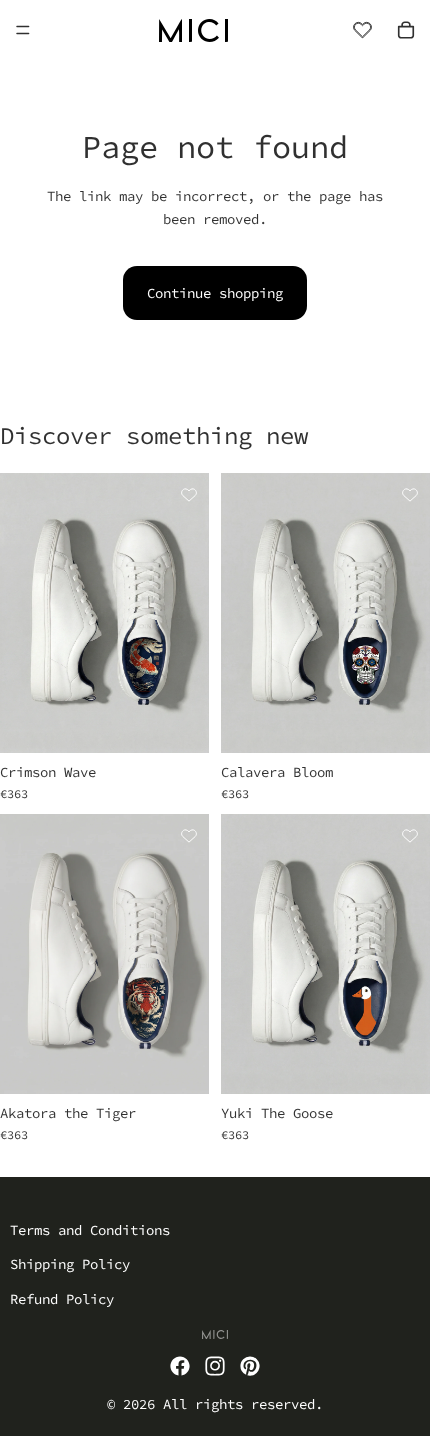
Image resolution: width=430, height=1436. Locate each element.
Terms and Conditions (90, 1230)
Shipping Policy (70, 1264)
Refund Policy (62, 1298)
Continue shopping (215, 293)
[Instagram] (215, 1366)
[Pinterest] (250, 1366)
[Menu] (23, 30)
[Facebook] (180, 1366)
